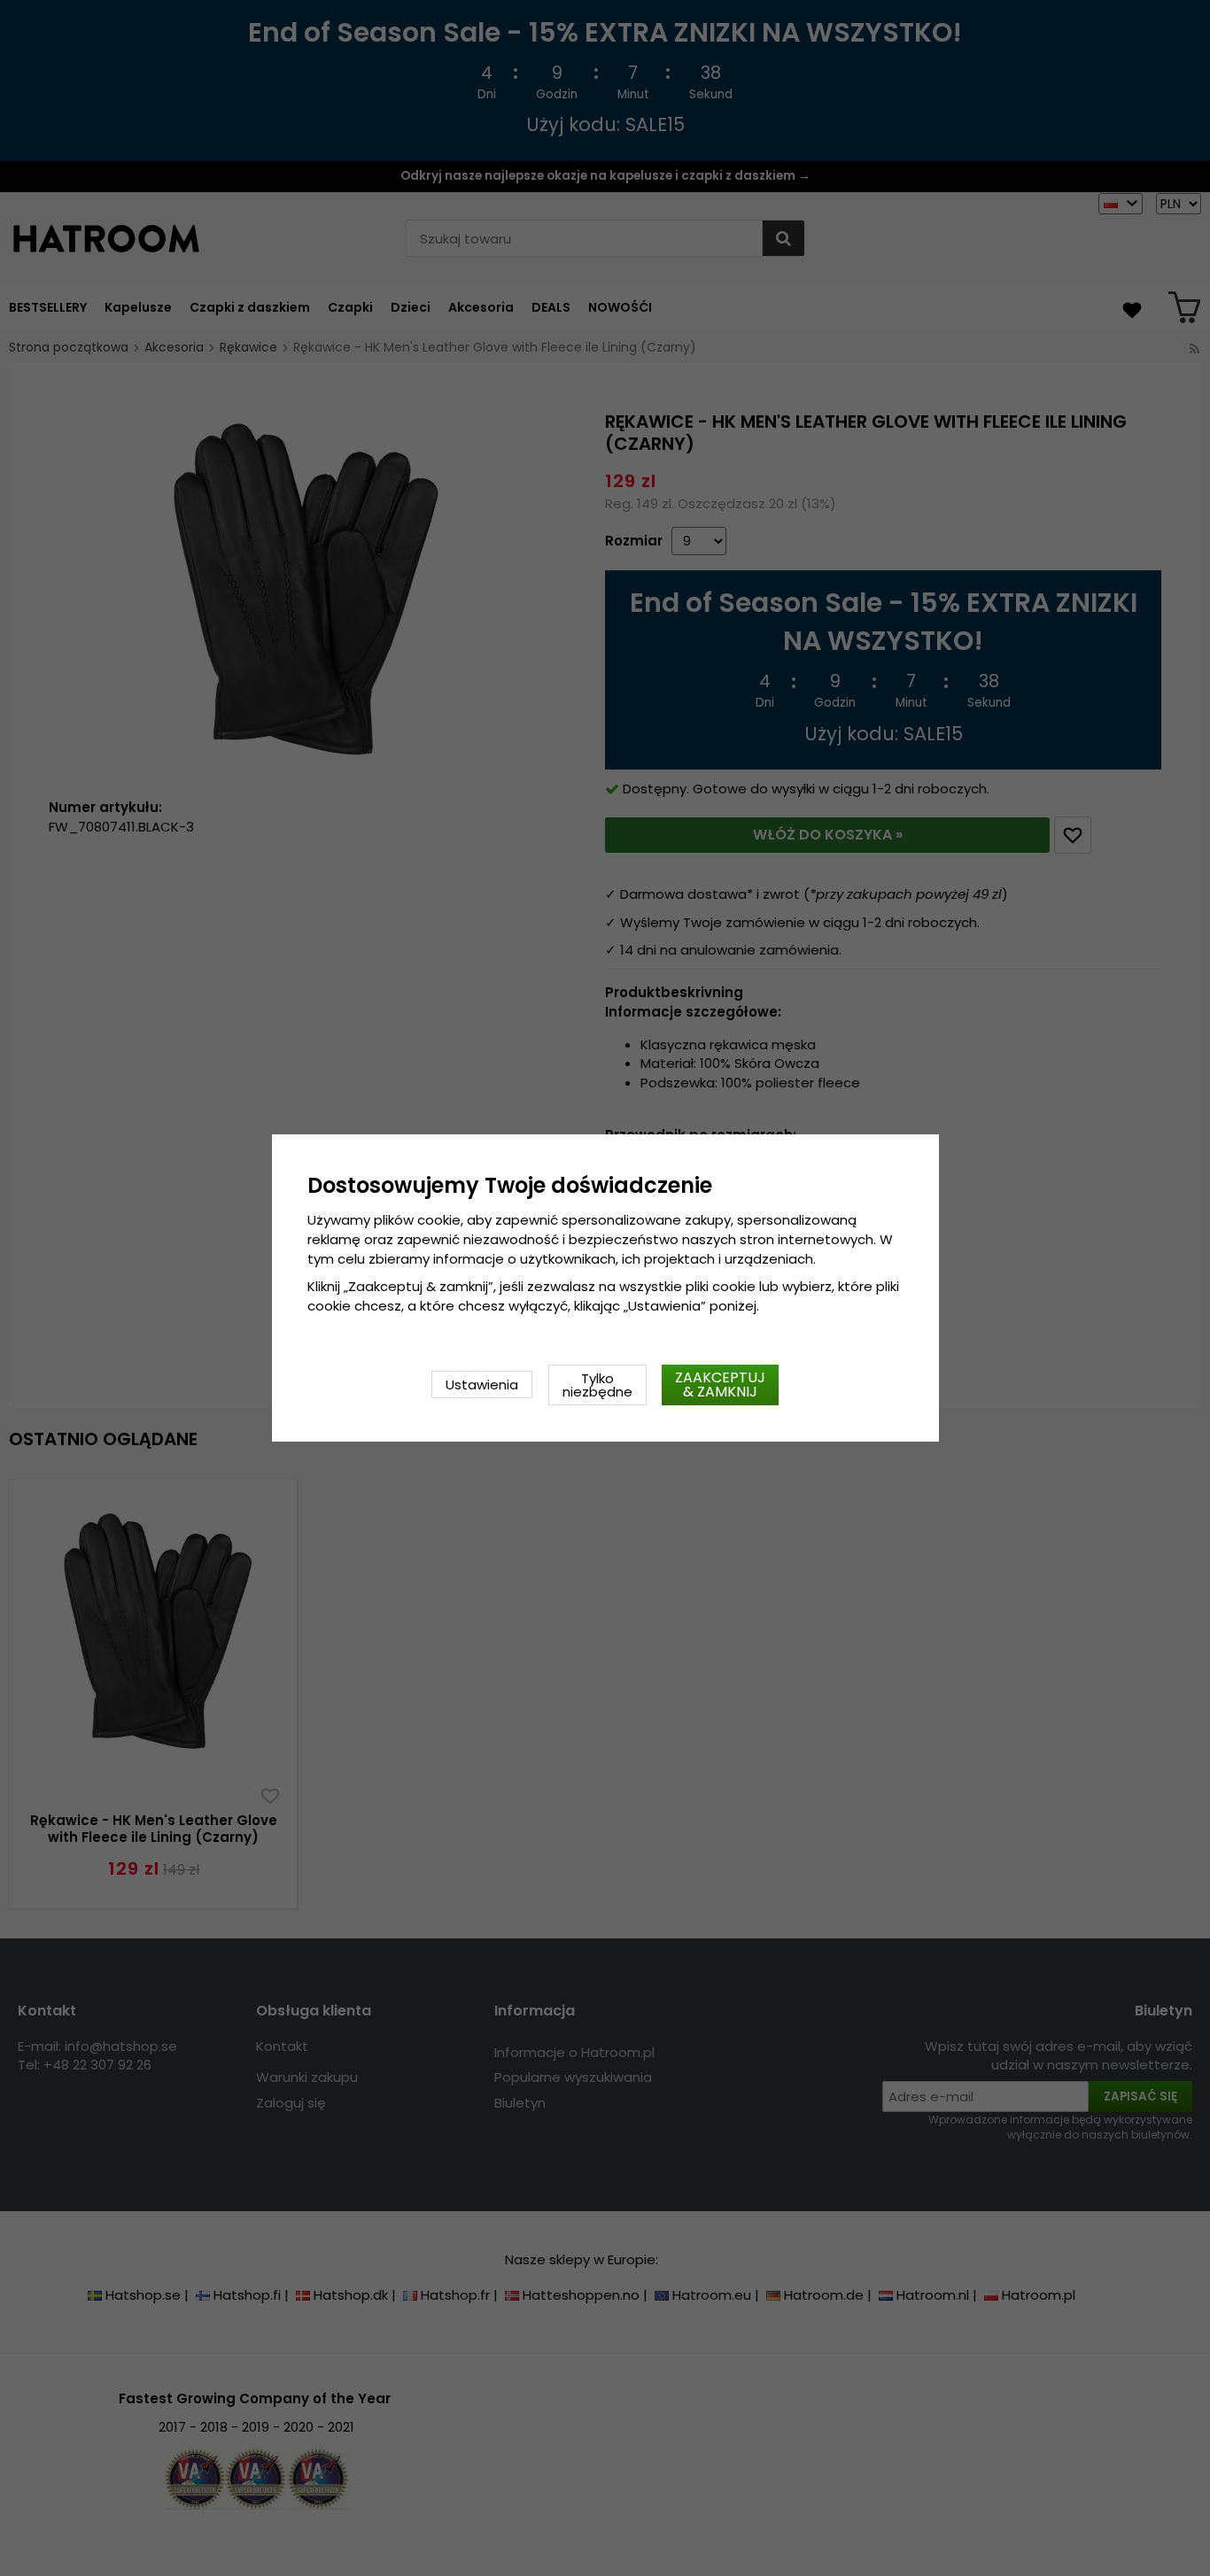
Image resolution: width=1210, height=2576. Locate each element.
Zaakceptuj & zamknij (720, 1385)
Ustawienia (482, 1385)
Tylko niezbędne (597, 1385)
